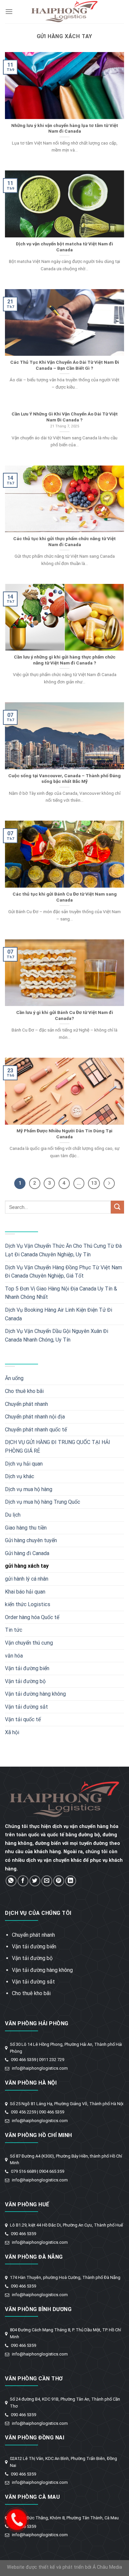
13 (94, 1183)
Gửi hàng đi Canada (27, 1553)
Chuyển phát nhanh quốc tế (36, 1430)
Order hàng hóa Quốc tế (32, 1617)
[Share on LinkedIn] (71, 1881)
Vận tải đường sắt (26, 1707)
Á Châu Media (107, 2567)
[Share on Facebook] (23, 1881)
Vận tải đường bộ (25, 1681)
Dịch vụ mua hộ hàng (29, 1489)
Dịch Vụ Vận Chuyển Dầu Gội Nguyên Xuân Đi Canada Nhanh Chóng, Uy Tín (57, 1335)
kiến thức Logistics (28, 1604)
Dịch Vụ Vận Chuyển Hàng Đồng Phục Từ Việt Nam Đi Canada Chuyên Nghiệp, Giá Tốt (64, 1272)
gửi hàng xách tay (27, 1566)
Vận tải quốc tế (23, 1719)
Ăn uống (14, 1378)
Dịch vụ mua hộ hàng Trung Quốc (43, 1502)
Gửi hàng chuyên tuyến (31, 1540)
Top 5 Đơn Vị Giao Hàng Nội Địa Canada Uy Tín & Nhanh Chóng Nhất (61, 1293)
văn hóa (14, 1656)
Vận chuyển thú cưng (29, 1643)
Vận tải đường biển (27, 1668)
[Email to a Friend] (47, 1881)
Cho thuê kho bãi (24, 1391)
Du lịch (13, 1515)
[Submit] (117, 1207)
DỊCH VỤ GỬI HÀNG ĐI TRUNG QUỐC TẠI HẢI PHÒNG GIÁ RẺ (58, 1446)
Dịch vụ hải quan (24, 1464)
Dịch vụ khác (20, 1476)
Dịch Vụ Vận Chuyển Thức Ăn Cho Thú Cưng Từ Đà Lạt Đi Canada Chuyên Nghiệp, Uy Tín (63, 1250)
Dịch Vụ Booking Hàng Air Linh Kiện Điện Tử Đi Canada (59, 1314)
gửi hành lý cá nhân (27, 1579)
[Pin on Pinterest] (59, 1881)
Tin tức (14, 1630)
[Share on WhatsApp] (11, 1881)
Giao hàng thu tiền (26, 1528)
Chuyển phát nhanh (26, 1404)
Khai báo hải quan (25, 1592)
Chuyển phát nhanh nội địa (35, 1417)
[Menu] (9, 11)
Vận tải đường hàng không (35, 1694)
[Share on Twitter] (35, 1881)
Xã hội (12, 1732)
